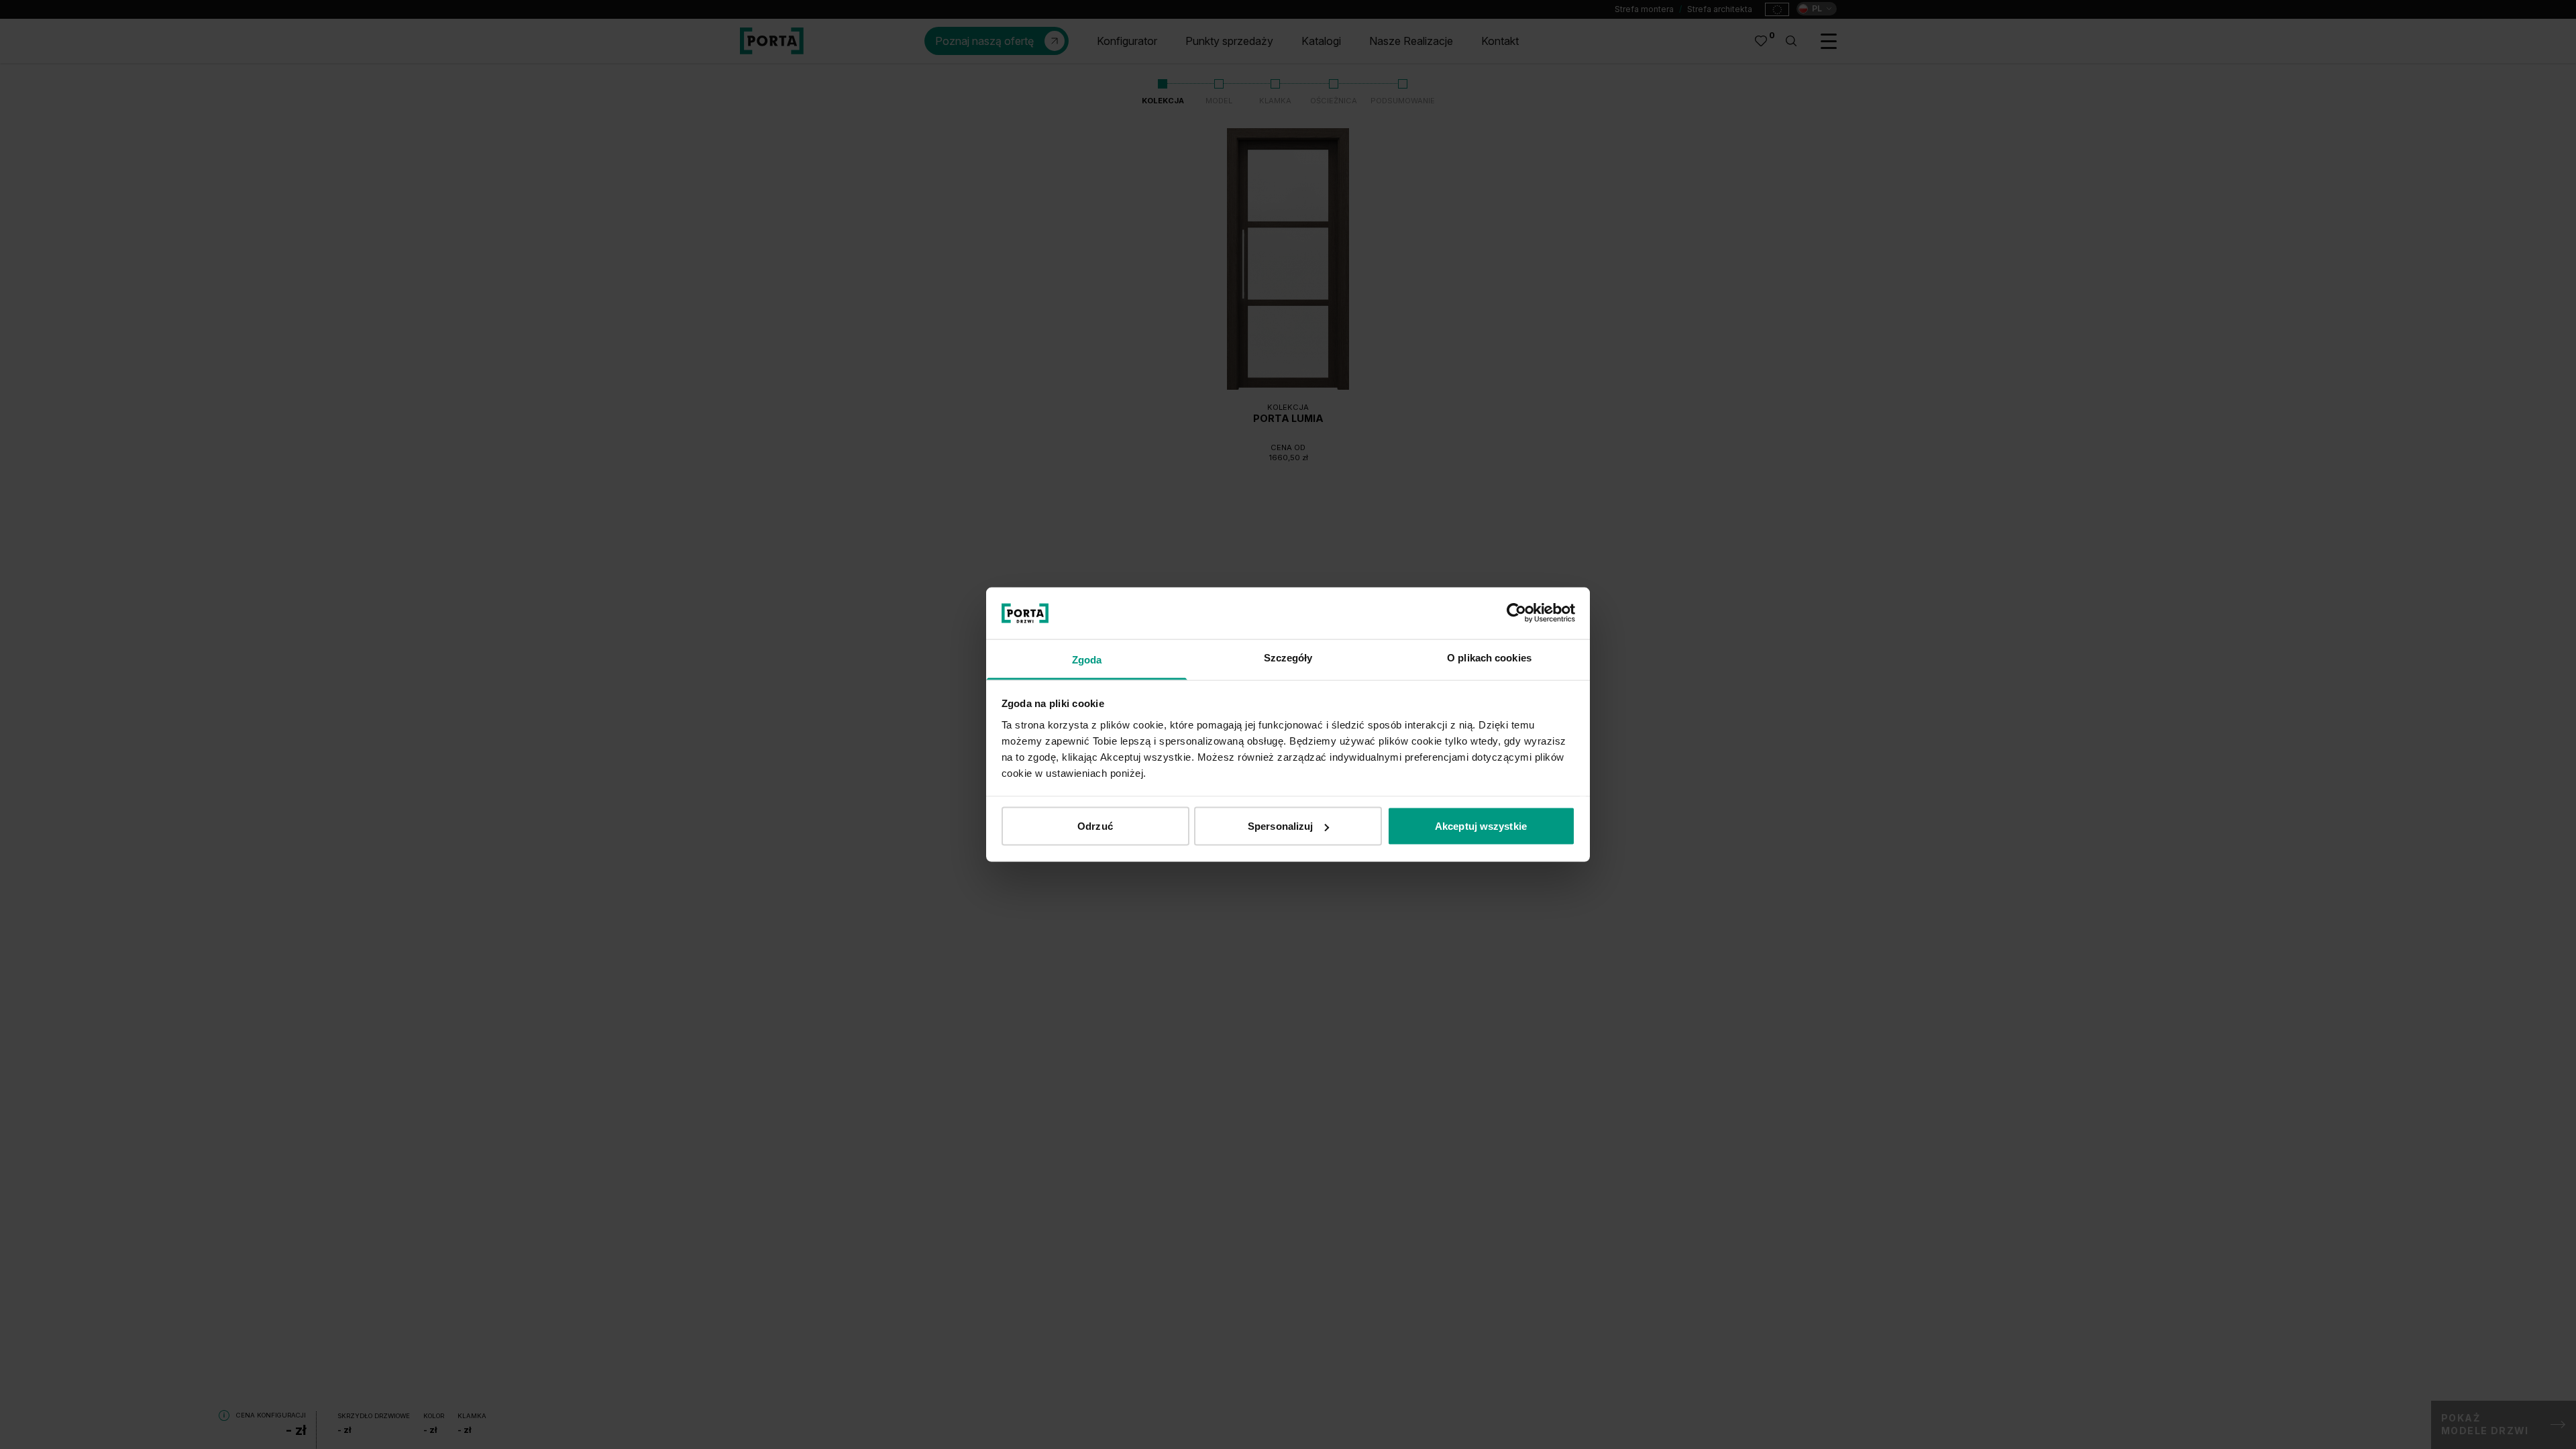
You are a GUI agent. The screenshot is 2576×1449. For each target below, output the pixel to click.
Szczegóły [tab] (1288, 657)
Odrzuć (1095, 826)
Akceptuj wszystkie (1481, 826)
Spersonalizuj (1280, 826)
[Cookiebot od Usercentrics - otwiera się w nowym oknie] (1516, 613)
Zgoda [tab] (1087, 659)
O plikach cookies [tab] (1489, 657)
